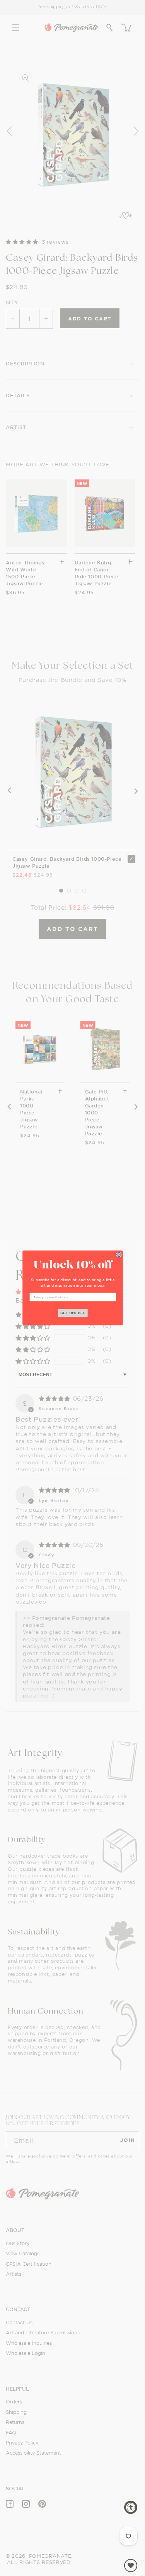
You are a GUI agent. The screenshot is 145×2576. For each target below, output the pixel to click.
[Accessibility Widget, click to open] (131, 2507)
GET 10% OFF (72, 1313)
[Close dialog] (119, 1255)
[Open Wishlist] (131, 2566)
